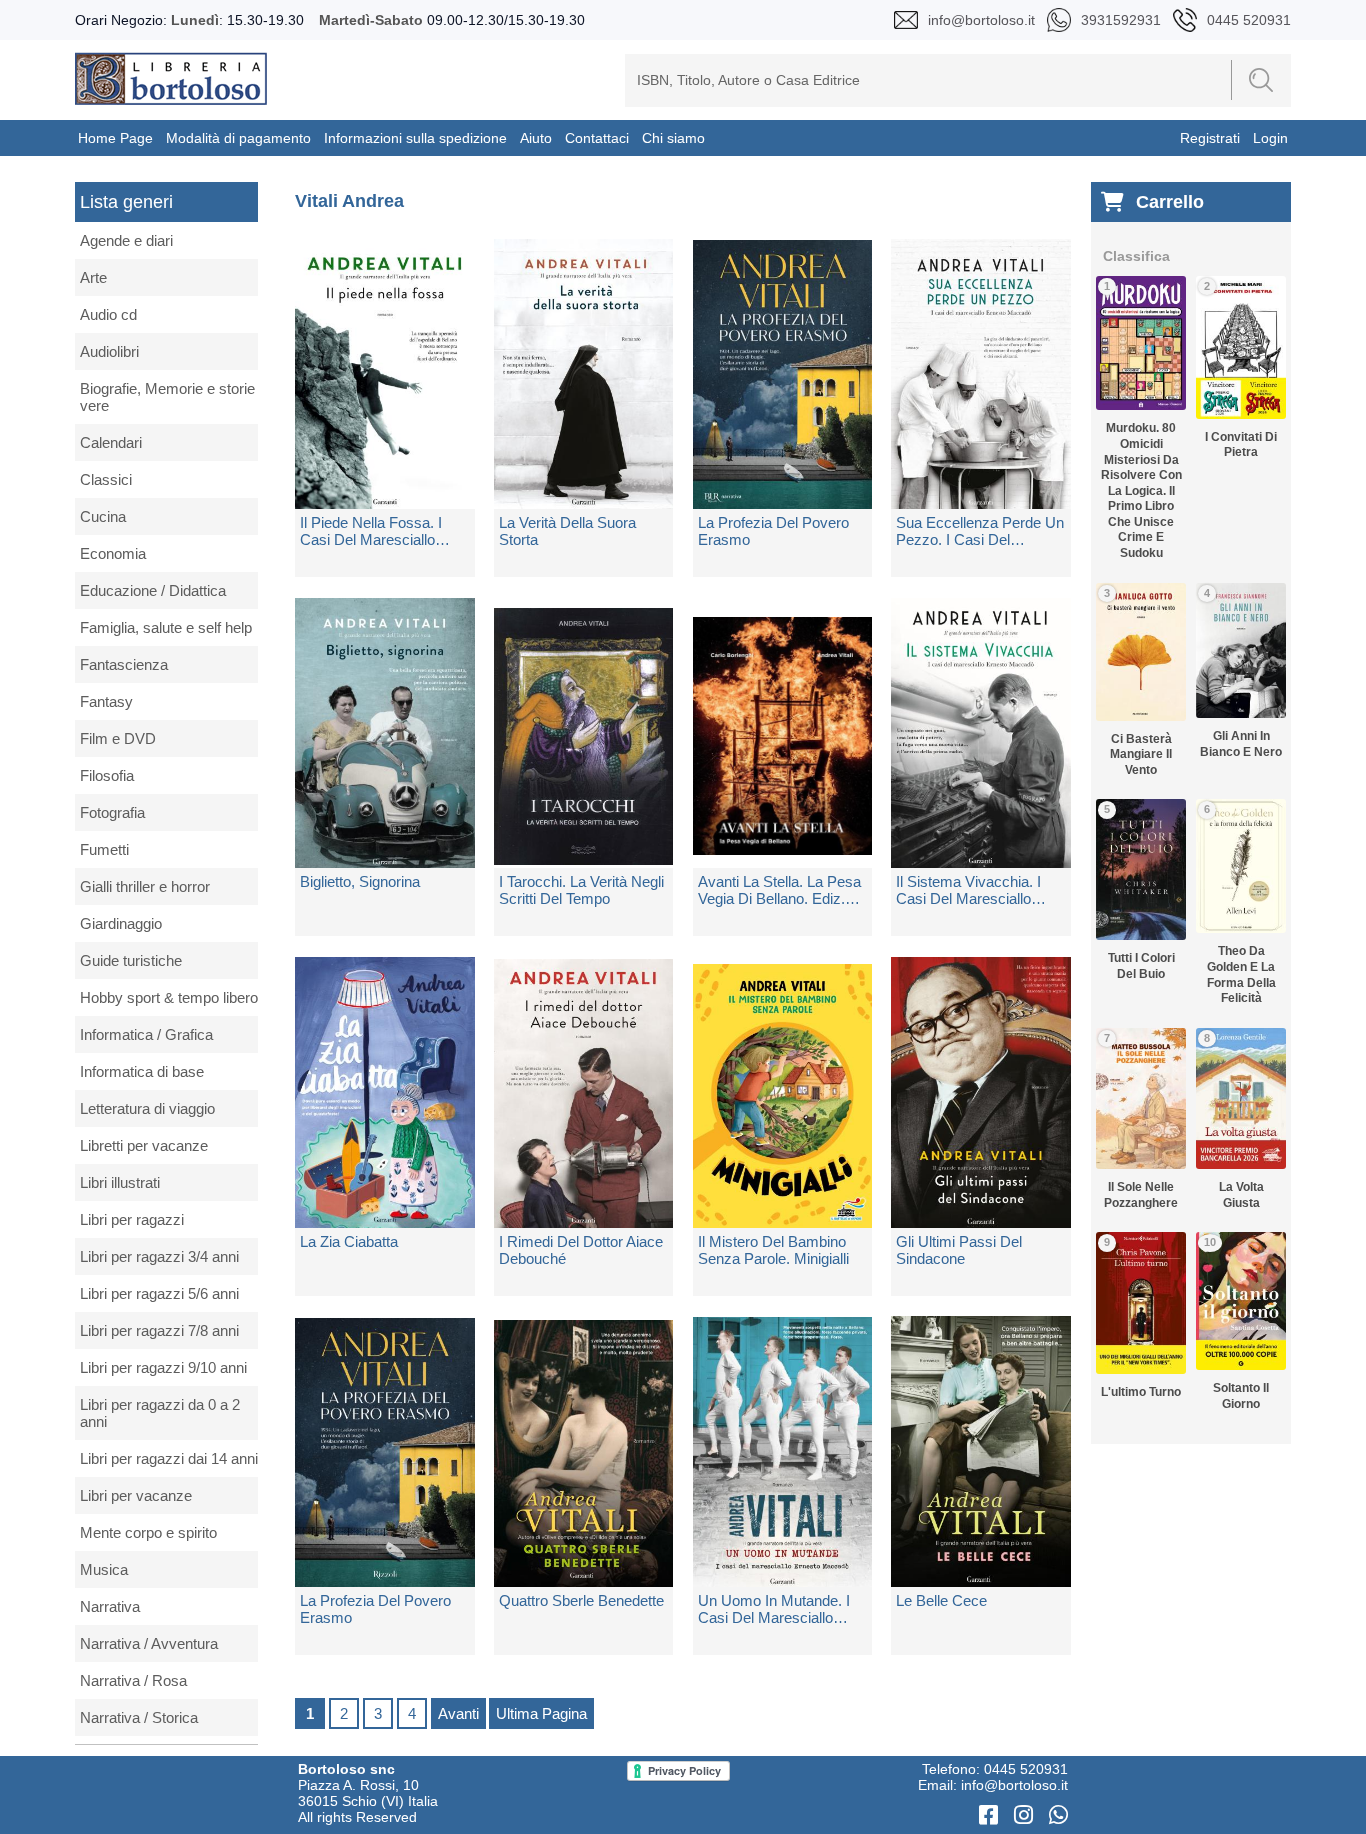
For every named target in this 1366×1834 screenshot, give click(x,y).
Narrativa (110, 1606)
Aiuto (536, 138)
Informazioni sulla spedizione (415, 138)
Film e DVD (118, 738)
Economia (113, 553)
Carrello (1170, 202)
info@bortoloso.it (1014, 1785)
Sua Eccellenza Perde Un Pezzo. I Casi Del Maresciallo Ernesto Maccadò (980, 531)
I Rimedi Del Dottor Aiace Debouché (581, 1250)
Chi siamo (673, 138)
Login (1270, 138)
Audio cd (108, 314)
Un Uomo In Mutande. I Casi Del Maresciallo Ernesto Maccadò (774, 1609)
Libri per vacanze (136, 1495)
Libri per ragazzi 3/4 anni (159, 1256)
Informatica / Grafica (146, 1034)
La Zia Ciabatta (349, 1241)
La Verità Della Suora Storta (567, 531)
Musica (104, 1569)
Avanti (458, 1713)
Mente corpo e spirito (148, 1532)
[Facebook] (991, 1815)
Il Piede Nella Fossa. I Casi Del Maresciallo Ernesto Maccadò (371, 531)
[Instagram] (1026, 1815)
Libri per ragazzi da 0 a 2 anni (160, 1413)
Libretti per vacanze (144, 1145)
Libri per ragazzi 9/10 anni (163, 1367)
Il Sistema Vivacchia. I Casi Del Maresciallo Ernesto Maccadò (968, 890)
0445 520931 (1026, 1769)
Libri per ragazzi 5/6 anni (159, 1293)
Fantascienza (124, 664)
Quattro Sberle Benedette (581, 1600)
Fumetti (104, 849)
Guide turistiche (131, 960)
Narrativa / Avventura (149, 1643)
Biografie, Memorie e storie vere (167, 397)
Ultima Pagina (541, 1713)
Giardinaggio (121, 923)
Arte (93, 277)
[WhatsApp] (1058, 1815)
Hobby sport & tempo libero (169, 997)
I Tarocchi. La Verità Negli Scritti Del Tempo (581, 890)
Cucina (103, 516)
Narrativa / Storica (139, 1717)
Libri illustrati (120, 1182)
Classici (106, 479)
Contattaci (597, 138)
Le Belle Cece (941, 1600)
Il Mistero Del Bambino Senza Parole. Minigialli (773, 1250)
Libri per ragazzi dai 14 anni (169, 1458)
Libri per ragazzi (132, 1219)
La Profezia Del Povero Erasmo (773, 531)
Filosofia (107, 775)
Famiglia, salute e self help (166, 627)
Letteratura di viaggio (147, 1108)
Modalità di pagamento (238, 138)
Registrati (1210, 138)
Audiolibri (109, 351)
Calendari (111, 442)
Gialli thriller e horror (145, 886)
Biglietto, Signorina (360, 881)
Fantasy (106, 701)
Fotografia (112, 812)
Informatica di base (142, 1071)
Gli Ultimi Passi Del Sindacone (959, 1250)
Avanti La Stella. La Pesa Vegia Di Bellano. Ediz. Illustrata (779, 890)
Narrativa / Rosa (133, 1680)
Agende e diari (126, 240)
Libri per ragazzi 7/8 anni (159, 1330)
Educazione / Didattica (153, 590)
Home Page (115, 138)
